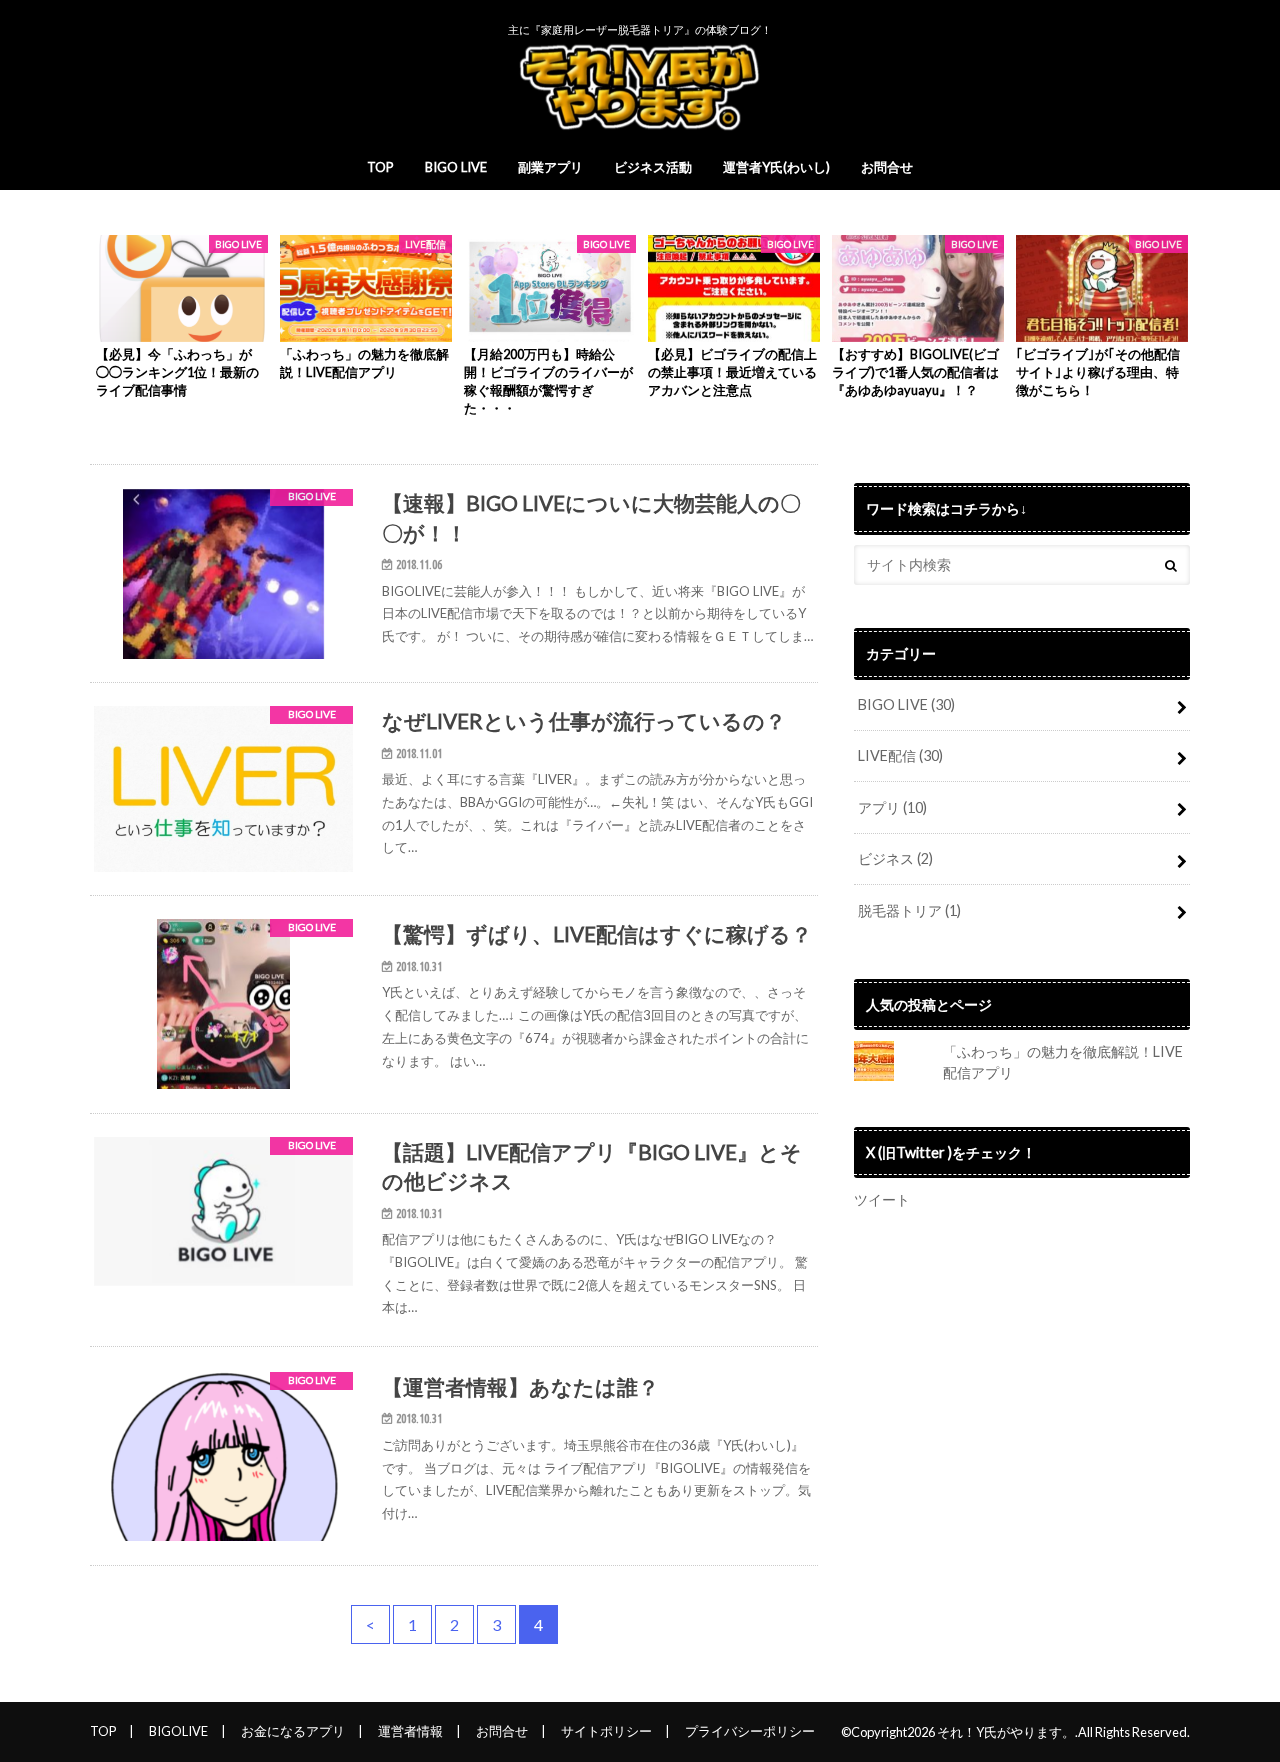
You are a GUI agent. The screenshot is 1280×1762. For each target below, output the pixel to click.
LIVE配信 (900, 755)
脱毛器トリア (909, 910)
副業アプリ (550, 167)
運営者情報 (410, 1731)
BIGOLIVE (178, 1731)
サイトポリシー (606, 1731)
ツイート (882, 1199)
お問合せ (887, 167)
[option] (182, 318)
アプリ (892, 807)
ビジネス (895, 858)
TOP (380, 167)
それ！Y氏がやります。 (1006, 1732)
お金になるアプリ (293, 1731)
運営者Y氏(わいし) (776, 167)
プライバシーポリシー (750, 1731)
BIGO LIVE (456, 167)
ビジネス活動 (653, 167)
